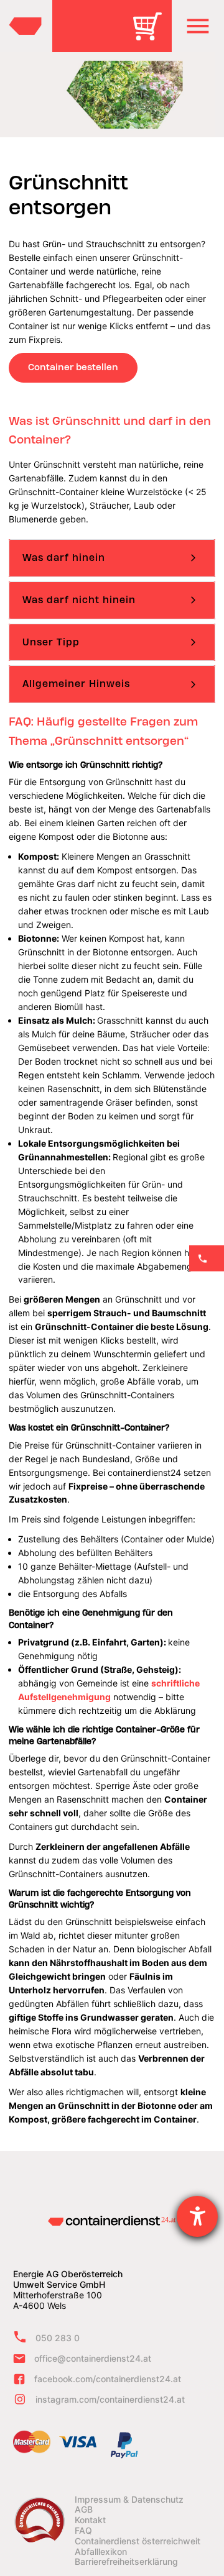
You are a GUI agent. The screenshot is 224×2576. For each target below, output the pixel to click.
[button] (198, 26)
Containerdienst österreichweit (138, 2541)
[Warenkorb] (152, 35)
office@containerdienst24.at (93, 2358)
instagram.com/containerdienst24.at (110, 2399)
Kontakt (90, 2520)
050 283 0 (58, 2338)
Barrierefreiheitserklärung (126, 2562)
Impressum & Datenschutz (129, 2500)
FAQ (83, 2531)
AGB (84, 2510)
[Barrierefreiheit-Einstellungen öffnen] (197, 2216)
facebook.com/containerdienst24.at (108, 2379)
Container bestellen (73, 367)
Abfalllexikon (101, 2552)
